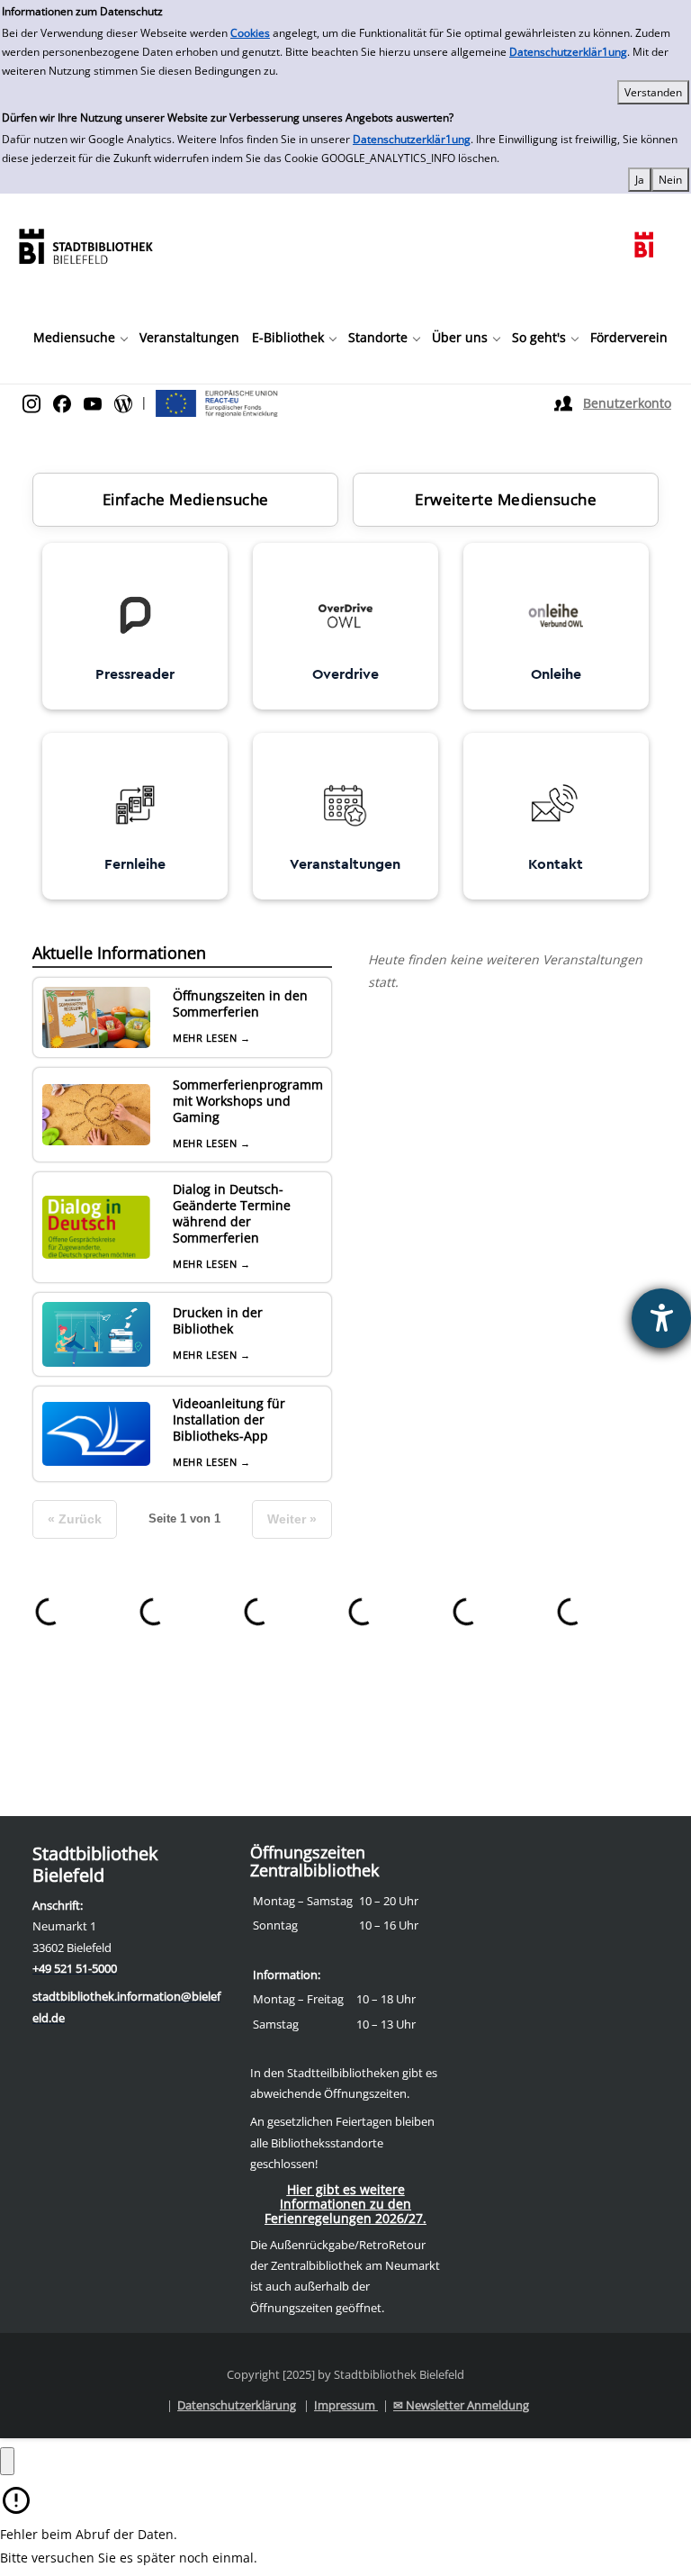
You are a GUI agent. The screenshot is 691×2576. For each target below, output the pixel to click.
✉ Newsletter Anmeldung (461, 2405)
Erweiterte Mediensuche (506, 499)
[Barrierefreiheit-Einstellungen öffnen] (661, 1318)
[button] (80, 338)
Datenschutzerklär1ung (568, 52)
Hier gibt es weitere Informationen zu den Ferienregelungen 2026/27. (345, 2204)
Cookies (250, 33)
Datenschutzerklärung (237, 2405)
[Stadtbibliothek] (85, 244)
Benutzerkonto (627, 403)
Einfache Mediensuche (186, 499)
